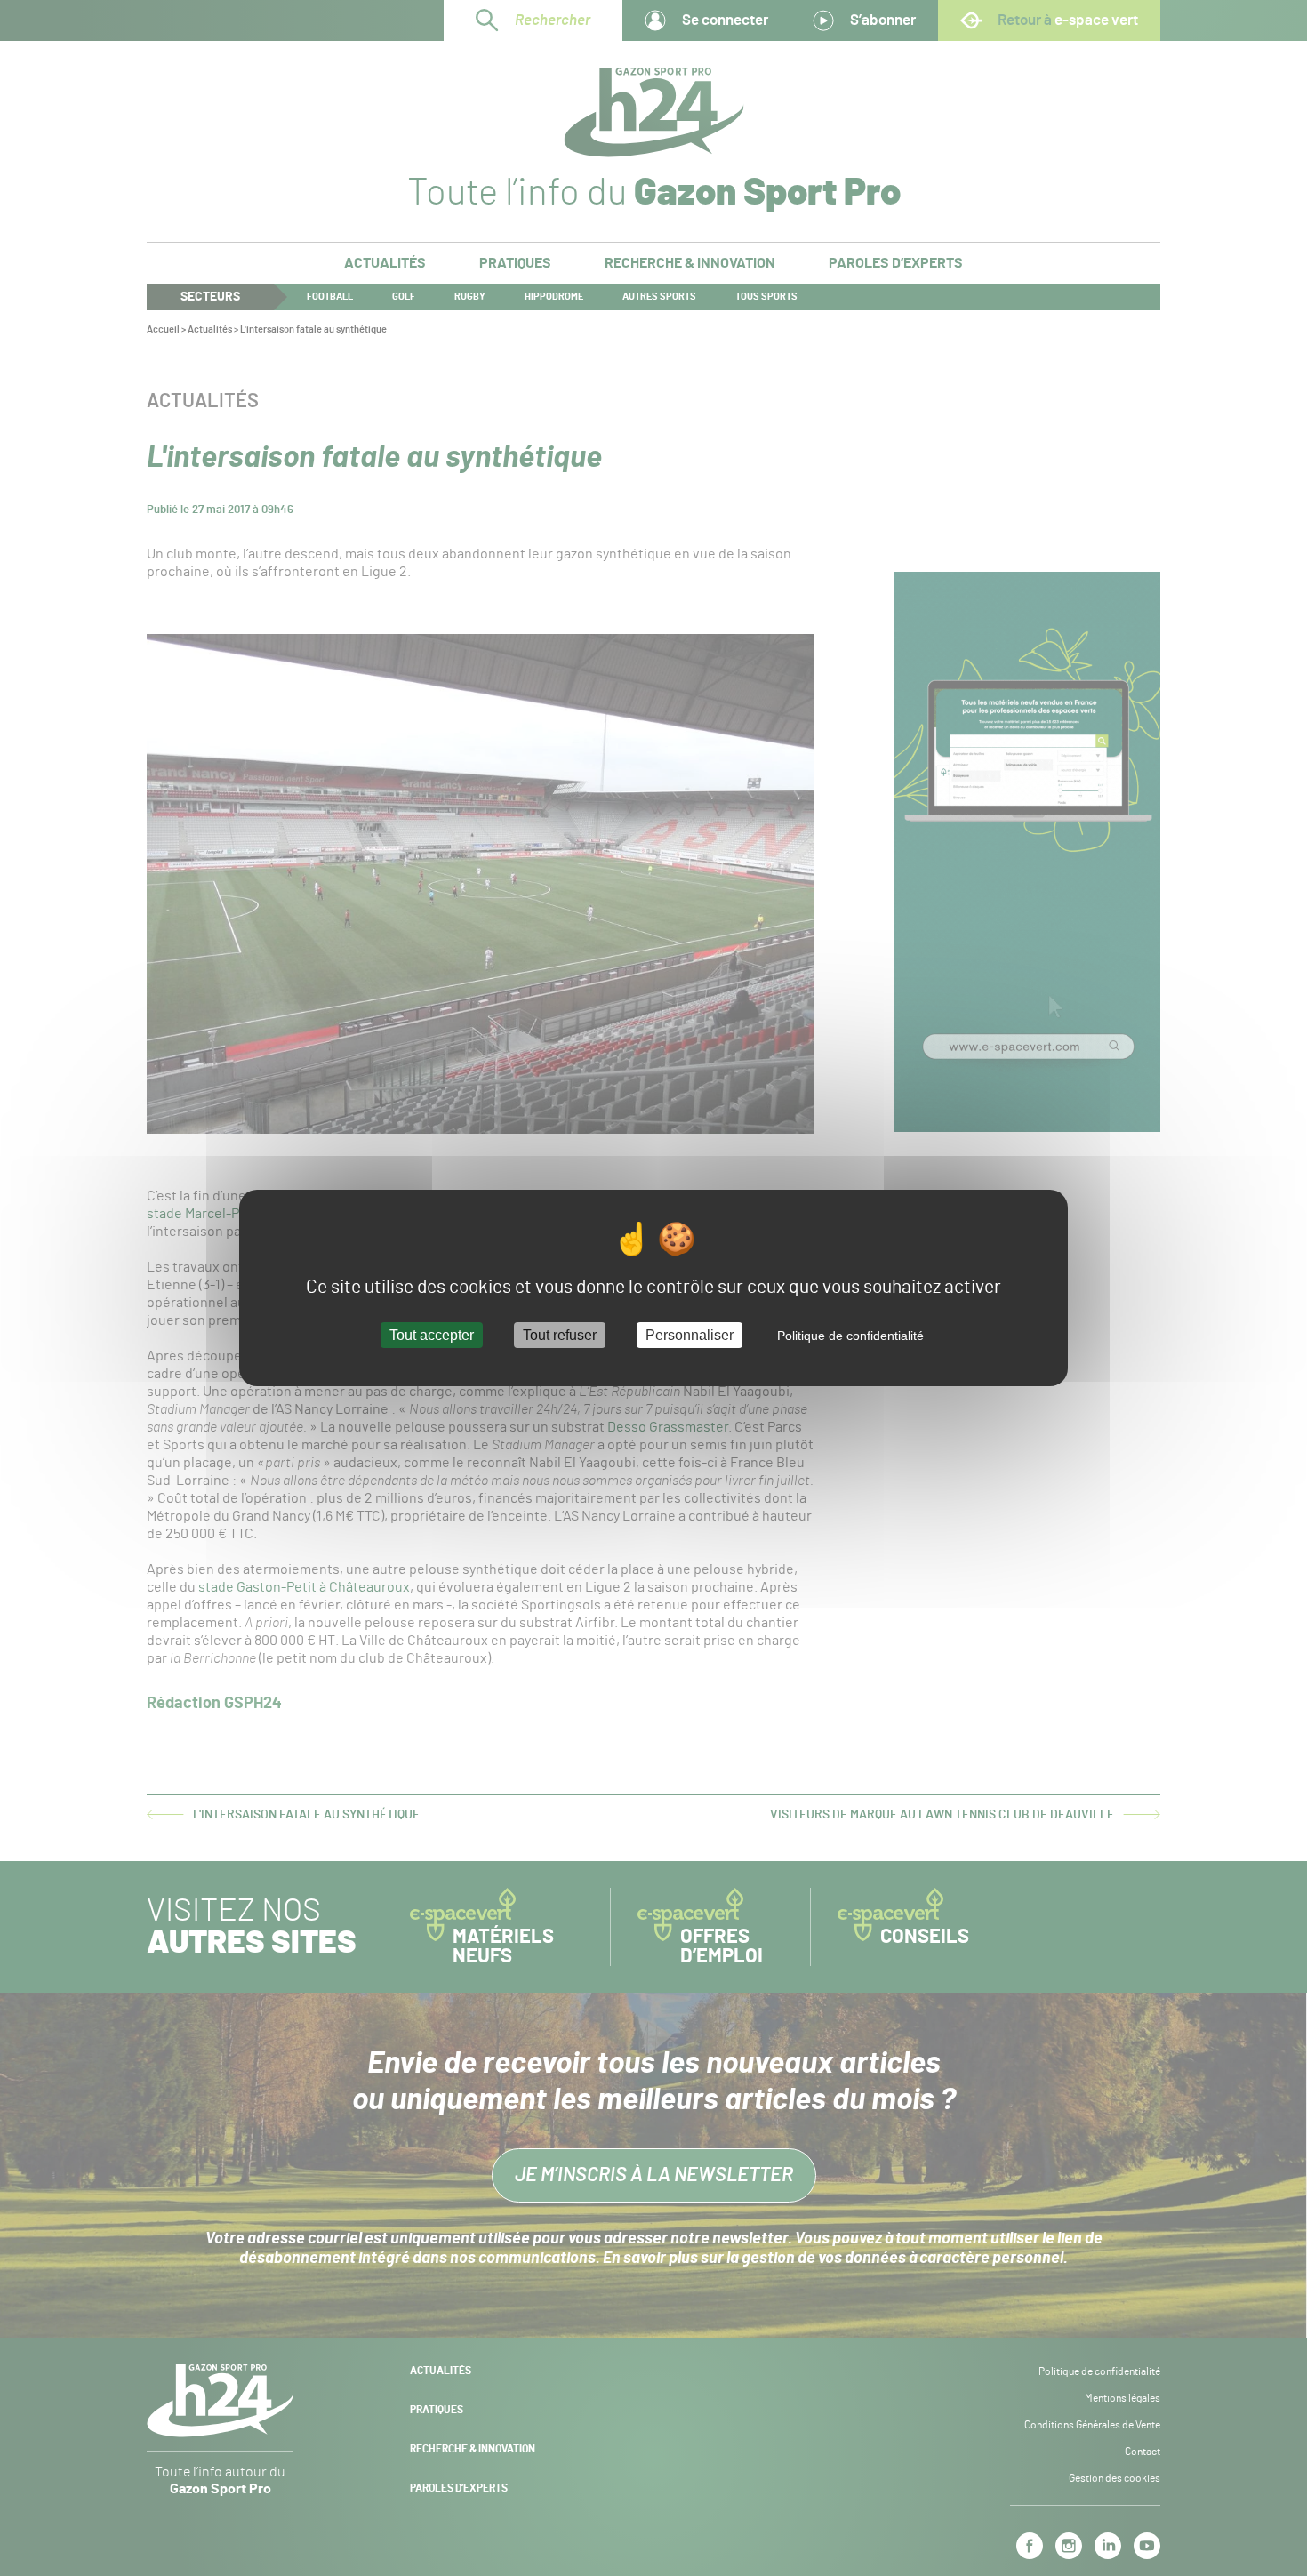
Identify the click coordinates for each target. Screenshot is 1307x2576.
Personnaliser (690, 1335)
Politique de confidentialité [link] (850, 1336)
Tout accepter (432, 1335)
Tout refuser (560, 1335)
